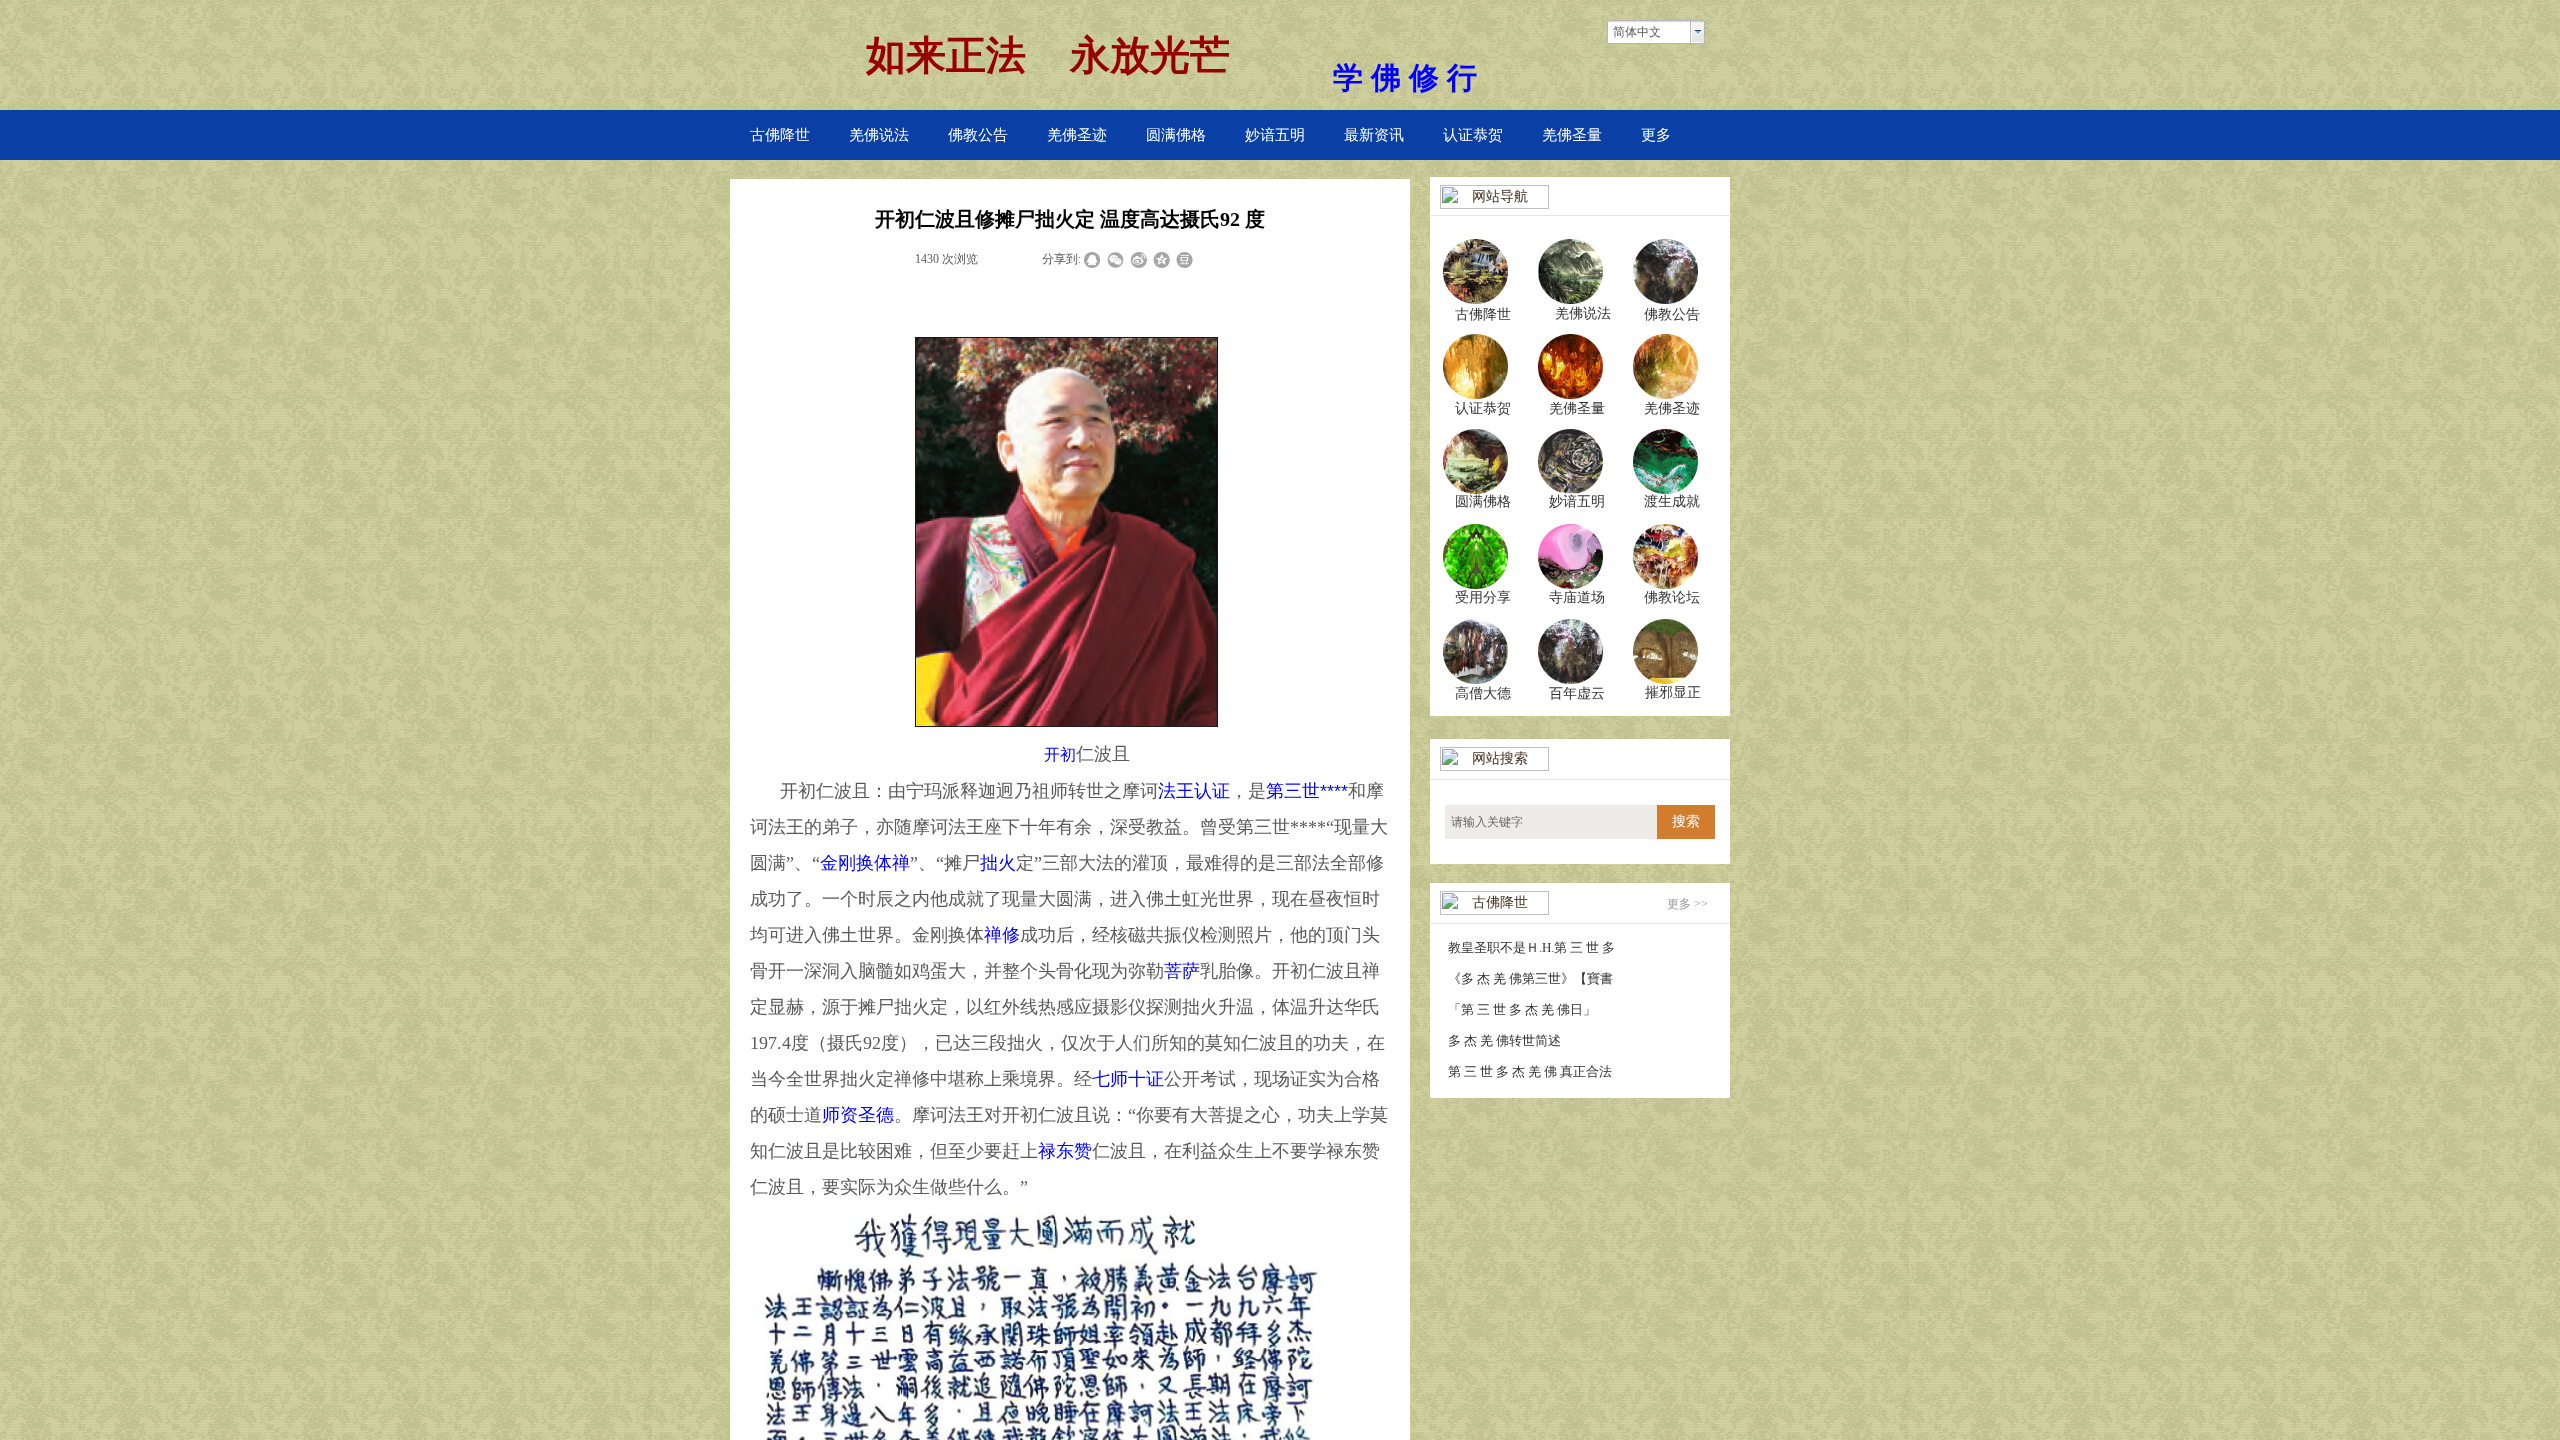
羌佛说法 (879, 135)
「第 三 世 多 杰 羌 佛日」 (1522, 1009)
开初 (1060, 754)
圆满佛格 (1176, 135)
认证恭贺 (1473, 135)
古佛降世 (780, 135)
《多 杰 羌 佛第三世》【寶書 (1530, 978)
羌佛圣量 (1572, 135)
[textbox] (1551, 822)
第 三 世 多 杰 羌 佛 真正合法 (1530, 1071)
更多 (1656, 135)
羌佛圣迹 (1077, 135)
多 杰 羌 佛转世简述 (1504, 1040)
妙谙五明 (1275, 135)
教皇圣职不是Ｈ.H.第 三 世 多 (1531, 947)
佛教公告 (978, 135)
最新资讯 (1374, 135)
